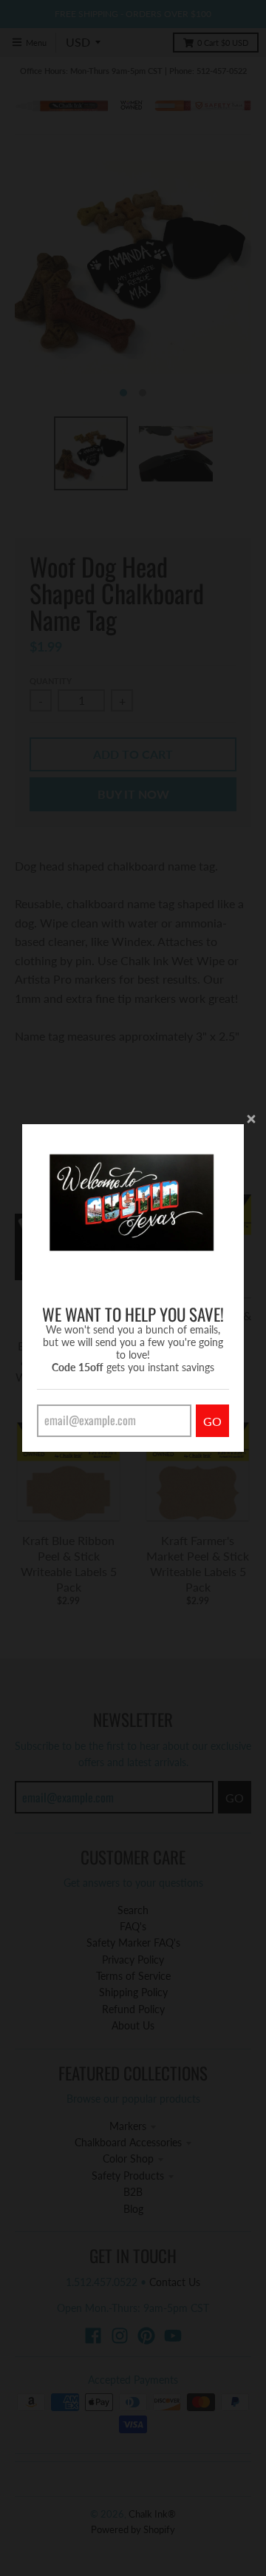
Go (212, 1421)
